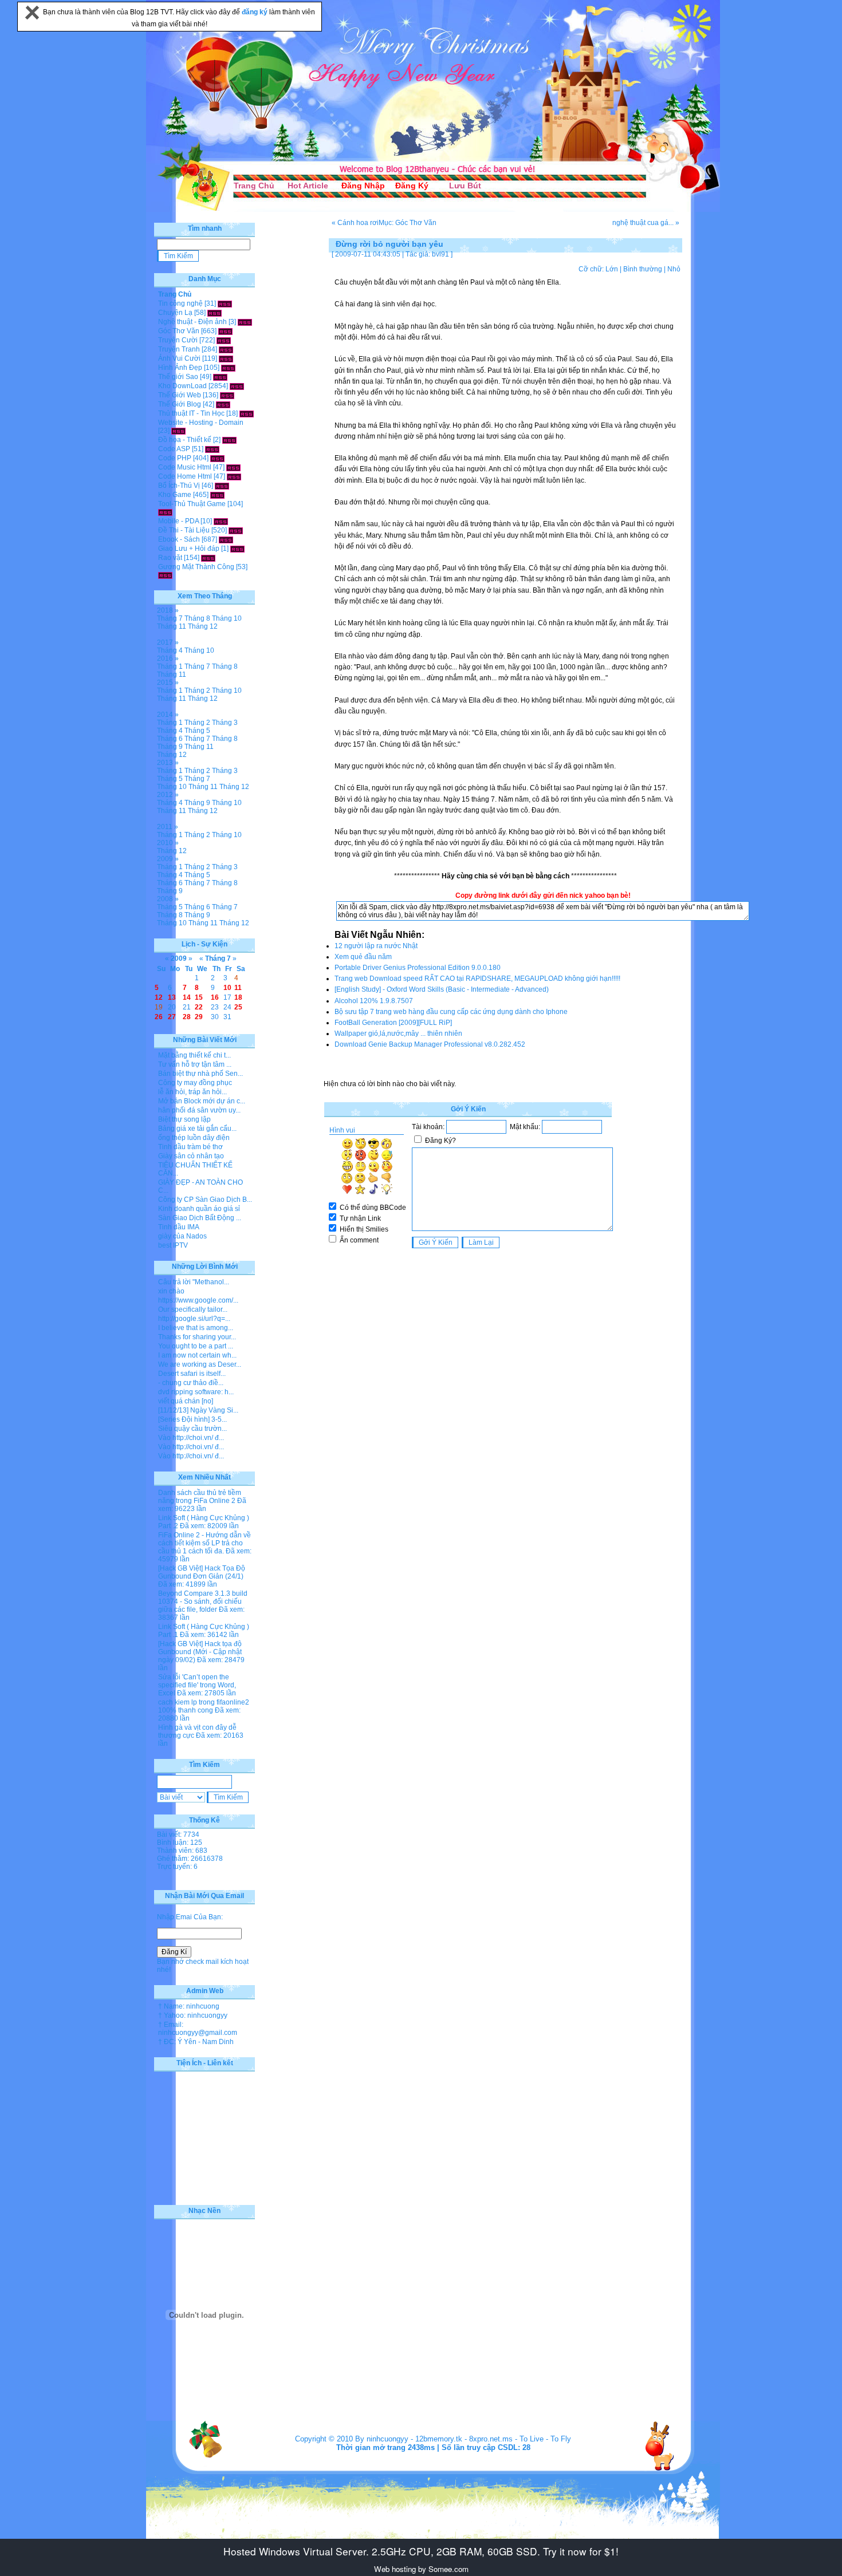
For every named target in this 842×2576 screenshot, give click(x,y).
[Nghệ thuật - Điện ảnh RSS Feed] (245, 322)
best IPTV (173, 1245)
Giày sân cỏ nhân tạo (191, 1156)
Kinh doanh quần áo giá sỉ (199, 1209)
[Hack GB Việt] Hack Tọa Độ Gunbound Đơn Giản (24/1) (202, 1572)
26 (159, 1017)
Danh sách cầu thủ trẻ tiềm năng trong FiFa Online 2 (200, 1497)
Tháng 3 (225, 723)
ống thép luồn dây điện (194, 1138)
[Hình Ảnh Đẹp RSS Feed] (228, 368)
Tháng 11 (172, 626)
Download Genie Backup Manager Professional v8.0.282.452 (430, 1044)
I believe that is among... (196, 1328)
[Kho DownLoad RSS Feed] (237, 386)
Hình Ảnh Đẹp (180, 368)
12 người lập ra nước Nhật (376, 946)
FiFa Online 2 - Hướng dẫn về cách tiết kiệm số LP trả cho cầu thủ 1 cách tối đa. (204, 1543)
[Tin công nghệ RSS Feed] (225, 303)
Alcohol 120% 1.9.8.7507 (374, 1001)
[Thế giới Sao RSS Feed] (220, 377)
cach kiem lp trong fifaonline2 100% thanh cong (204, 1706)
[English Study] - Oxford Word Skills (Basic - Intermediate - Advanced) (442, 989)
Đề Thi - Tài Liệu (184, 530)
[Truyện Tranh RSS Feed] (226, 349)
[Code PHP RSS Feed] (217, 458)
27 (172, 1017)
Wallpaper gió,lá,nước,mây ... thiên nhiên (398, 1033)
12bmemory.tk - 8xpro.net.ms (464, 2439)
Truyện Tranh (179, 349)
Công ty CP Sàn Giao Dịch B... (205, 1200)
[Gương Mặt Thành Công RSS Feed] (165, 575)
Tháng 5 (197, 731)
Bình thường (643, 269)
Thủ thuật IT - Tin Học (191, 413)
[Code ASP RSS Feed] (212, 449)
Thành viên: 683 (182, 1851)
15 (199, 997)
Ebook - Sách (179, 539)
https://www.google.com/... (198, 1300)
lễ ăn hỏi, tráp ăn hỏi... (192, 1092)
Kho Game (175, 495)
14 (187, 997)
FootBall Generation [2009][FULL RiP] (393, 1023)
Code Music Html (185, 467)
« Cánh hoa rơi (355, 223)
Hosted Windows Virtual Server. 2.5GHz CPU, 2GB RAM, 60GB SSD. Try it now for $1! (421, 2551)
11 (238, 988)
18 (238, 997)
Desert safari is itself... (192, 1374)
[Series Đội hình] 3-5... (192, 1419)
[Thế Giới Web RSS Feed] (227, 395)
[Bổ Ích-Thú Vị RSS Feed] (222, 486)
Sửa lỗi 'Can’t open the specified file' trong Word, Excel (197, 1685)
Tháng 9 (170, 747)
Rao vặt (170, 558)
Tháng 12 (203, 626)
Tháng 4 (170, 650)
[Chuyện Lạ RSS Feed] (215, 313)
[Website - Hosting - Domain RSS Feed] (178, 431)
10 (227, 988)
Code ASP (174, 449)
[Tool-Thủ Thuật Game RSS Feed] (165, 512)
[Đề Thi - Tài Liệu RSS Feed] (236, 530)
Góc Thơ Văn (179, 331)
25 (238, 1007)
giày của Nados (182, 1236)
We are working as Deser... (200, 1364)
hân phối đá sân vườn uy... (199, 1110)
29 (199, 1017)
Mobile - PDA (178, 521)
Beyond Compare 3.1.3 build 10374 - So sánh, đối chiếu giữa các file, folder (203, 1601)
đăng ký (255, 12)
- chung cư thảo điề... (191, 1383)
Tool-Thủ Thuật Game (192, 504)
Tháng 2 (197, 691)
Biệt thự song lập (184, 1119)
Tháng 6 (170, 739)
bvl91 (440, 254)
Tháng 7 (170, 618)
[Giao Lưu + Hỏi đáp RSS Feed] (237, 549)
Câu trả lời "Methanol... (194, 1282)
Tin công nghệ (180, 303)
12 (159, 997)
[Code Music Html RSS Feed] (233, 467)
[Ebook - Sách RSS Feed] (226, 539)
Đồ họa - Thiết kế (185, 440)
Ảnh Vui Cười (179, 358)
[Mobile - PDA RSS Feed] (221, 521)
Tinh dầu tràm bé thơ (190, 1147)
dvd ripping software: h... (196, 1392)
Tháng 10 (227, 618)
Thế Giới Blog (180, 404)
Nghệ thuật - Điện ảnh (192, 322)
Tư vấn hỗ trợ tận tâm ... (195, 1064)
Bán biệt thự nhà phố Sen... (200, 1074)
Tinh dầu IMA (179, 1227)
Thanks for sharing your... (197, 1337)
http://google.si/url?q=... (194, 1319)
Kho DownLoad (182, 386)
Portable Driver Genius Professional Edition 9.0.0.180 (418, 968)
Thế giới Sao (178, 377)
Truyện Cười (178, 340)
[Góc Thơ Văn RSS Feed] (225, 331)
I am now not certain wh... (197, 1355)
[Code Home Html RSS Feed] (234, 476)
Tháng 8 (197, 618)
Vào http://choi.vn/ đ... (191, 1438)
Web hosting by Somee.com (421, 2569)
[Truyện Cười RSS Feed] (224, 340)
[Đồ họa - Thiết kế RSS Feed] (229, 440)
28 (187, 1017)
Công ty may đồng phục (195, 1083)
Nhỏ (674, 269)
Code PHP (175, 458)
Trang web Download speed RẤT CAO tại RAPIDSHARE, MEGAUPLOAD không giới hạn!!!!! (477, 979)
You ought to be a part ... (196, 1346)
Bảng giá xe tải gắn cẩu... (197, 1129)
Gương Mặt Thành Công (196, 567)
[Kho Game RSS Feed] (217, 495)
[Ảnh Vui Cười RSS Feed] (226, 358)
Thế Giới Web (180, 395)
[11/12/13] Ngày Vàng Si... (198, 1410)
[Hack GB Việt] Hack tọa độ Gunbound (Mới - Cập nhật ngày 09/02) (200, 1652)
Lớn (612, 269)
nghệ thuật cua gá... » (646, 223)
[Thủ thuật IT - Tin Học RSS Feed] (247, 413)
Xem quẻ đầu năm (363, 957)
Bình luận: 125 (180, 1843)
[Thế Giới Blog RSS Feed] (223, 404)
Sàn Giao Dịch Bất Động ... (200, 1218)
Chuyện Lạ (175, 313)
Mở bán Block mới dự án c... (202, 1101)
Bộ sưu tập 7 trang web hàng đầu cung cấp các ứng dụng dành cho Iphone (451, 1012)
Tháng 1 (170, 666)
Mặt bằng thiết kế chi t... (194, 1055)
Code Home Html (185, 476)
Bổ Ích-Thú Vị (179, 486)
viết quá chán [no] (186, 1401)
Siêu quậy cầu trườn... (192, 1429)
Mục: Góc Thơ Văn (408, 223)
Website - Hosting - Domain (201, 423)
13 (172, 997)
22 (199, 1007)
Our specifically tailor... (193, 1309)
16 (215, 997)
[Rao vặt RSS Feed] (208, 558)
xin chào (171, 1291)
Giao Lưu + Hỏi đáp (189, 549)
